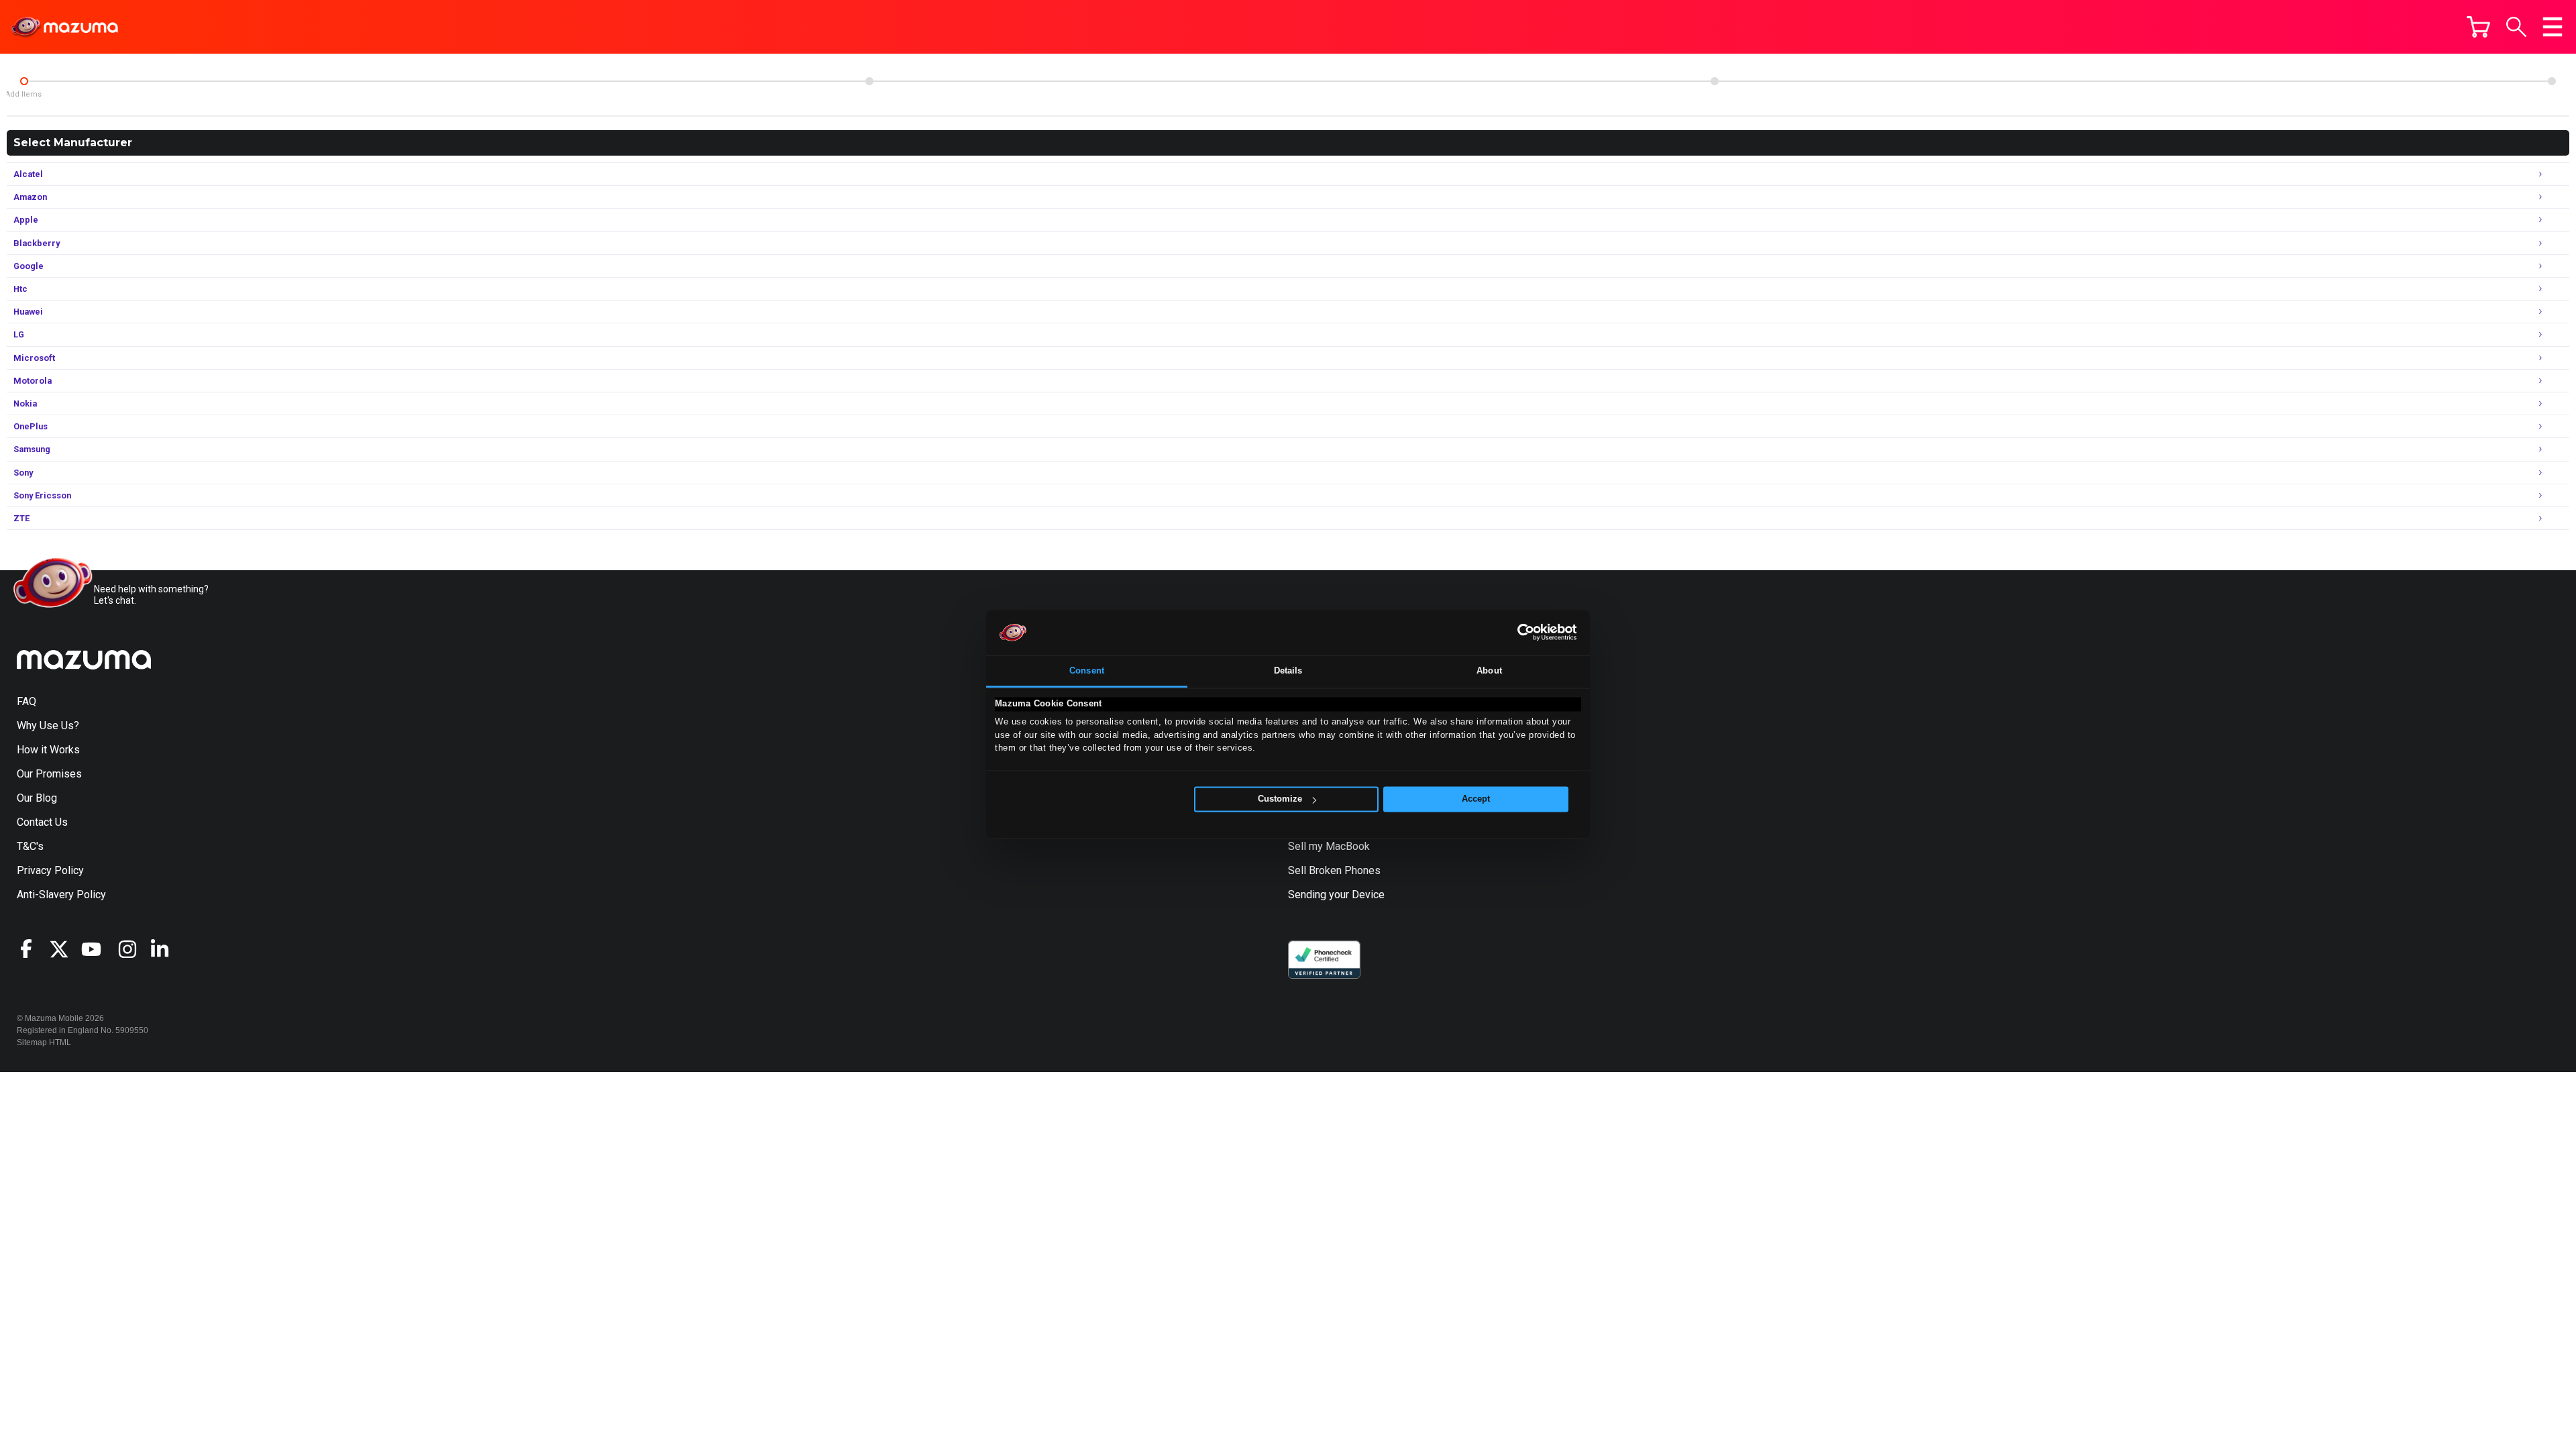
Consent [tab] (1087, 670)
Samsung (1278, 448)
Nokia (1278, 402)
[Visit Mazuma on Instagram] (133, 949)
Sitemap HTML (44, 1042)
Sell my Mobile (1323, 701)
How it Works (48, 750)
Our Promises (49, 774)
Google (1278, 265)
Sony (1278, 471)
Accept (1476, 799)
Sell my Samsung (1329, 750)
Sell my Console (1326, 822)
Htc (1278, 287)
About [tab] (1489, 670)
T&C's (30, 846)
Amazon (1278, 196)
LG (1278, 333)
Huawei (1278, 310)
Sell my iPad (1318, 774)
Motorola (1278, 379)
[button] (2516, 27)
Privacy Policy (50, 870)
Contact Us (42, 822)
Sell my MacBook (1329, 846)
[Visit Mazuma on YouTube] (97, 949)
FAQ (26, 701)
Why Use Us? (48, 726)
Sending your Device (1336, 895)
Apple (1278, 218)
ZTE (1278, 517)
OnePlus (1278, 425)
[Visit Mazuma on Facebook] (33, 949)
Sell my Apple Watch (1336, 798)
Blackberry (1278, 242)
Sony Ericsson (1278, 494)
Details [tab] (1288, 670)
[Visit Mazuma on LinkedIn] (166, 949)
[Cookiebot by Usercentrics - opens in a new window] (1518, 633)
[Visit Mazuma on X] (65, 949)
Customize (1280, 799)
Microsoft (1278, 357)
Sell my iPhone (1323, 726)
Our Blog (37, 798)
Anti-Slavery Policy (61, 895)
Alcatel (1278, 173)
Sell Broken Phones (1334, 870)
